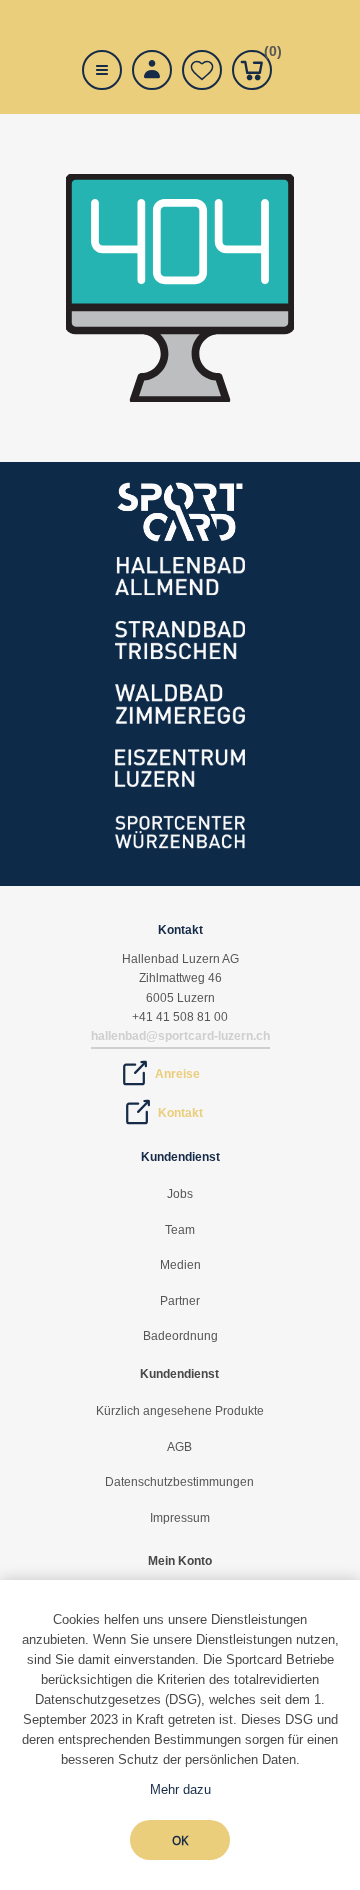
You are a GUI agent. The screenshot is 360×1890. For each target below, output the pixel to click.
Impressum (180, 1518)
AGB (179, 1447)
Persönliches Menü (152, 70)
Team (180, 1230)
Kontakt (180, 1113)
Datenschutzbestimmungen (179, 1482)
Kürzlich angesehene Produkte (180, 1411)
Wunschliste (202, 70)
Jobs (180, 1194)
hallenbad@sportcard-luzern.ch (180, 1036)
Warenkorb (268, 54)
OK (180, 1840)
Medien (180, 1265)
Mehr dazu (180, 1789)
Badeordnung (180, 1336)
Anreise (177, 1074)
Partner (180, 1301)
